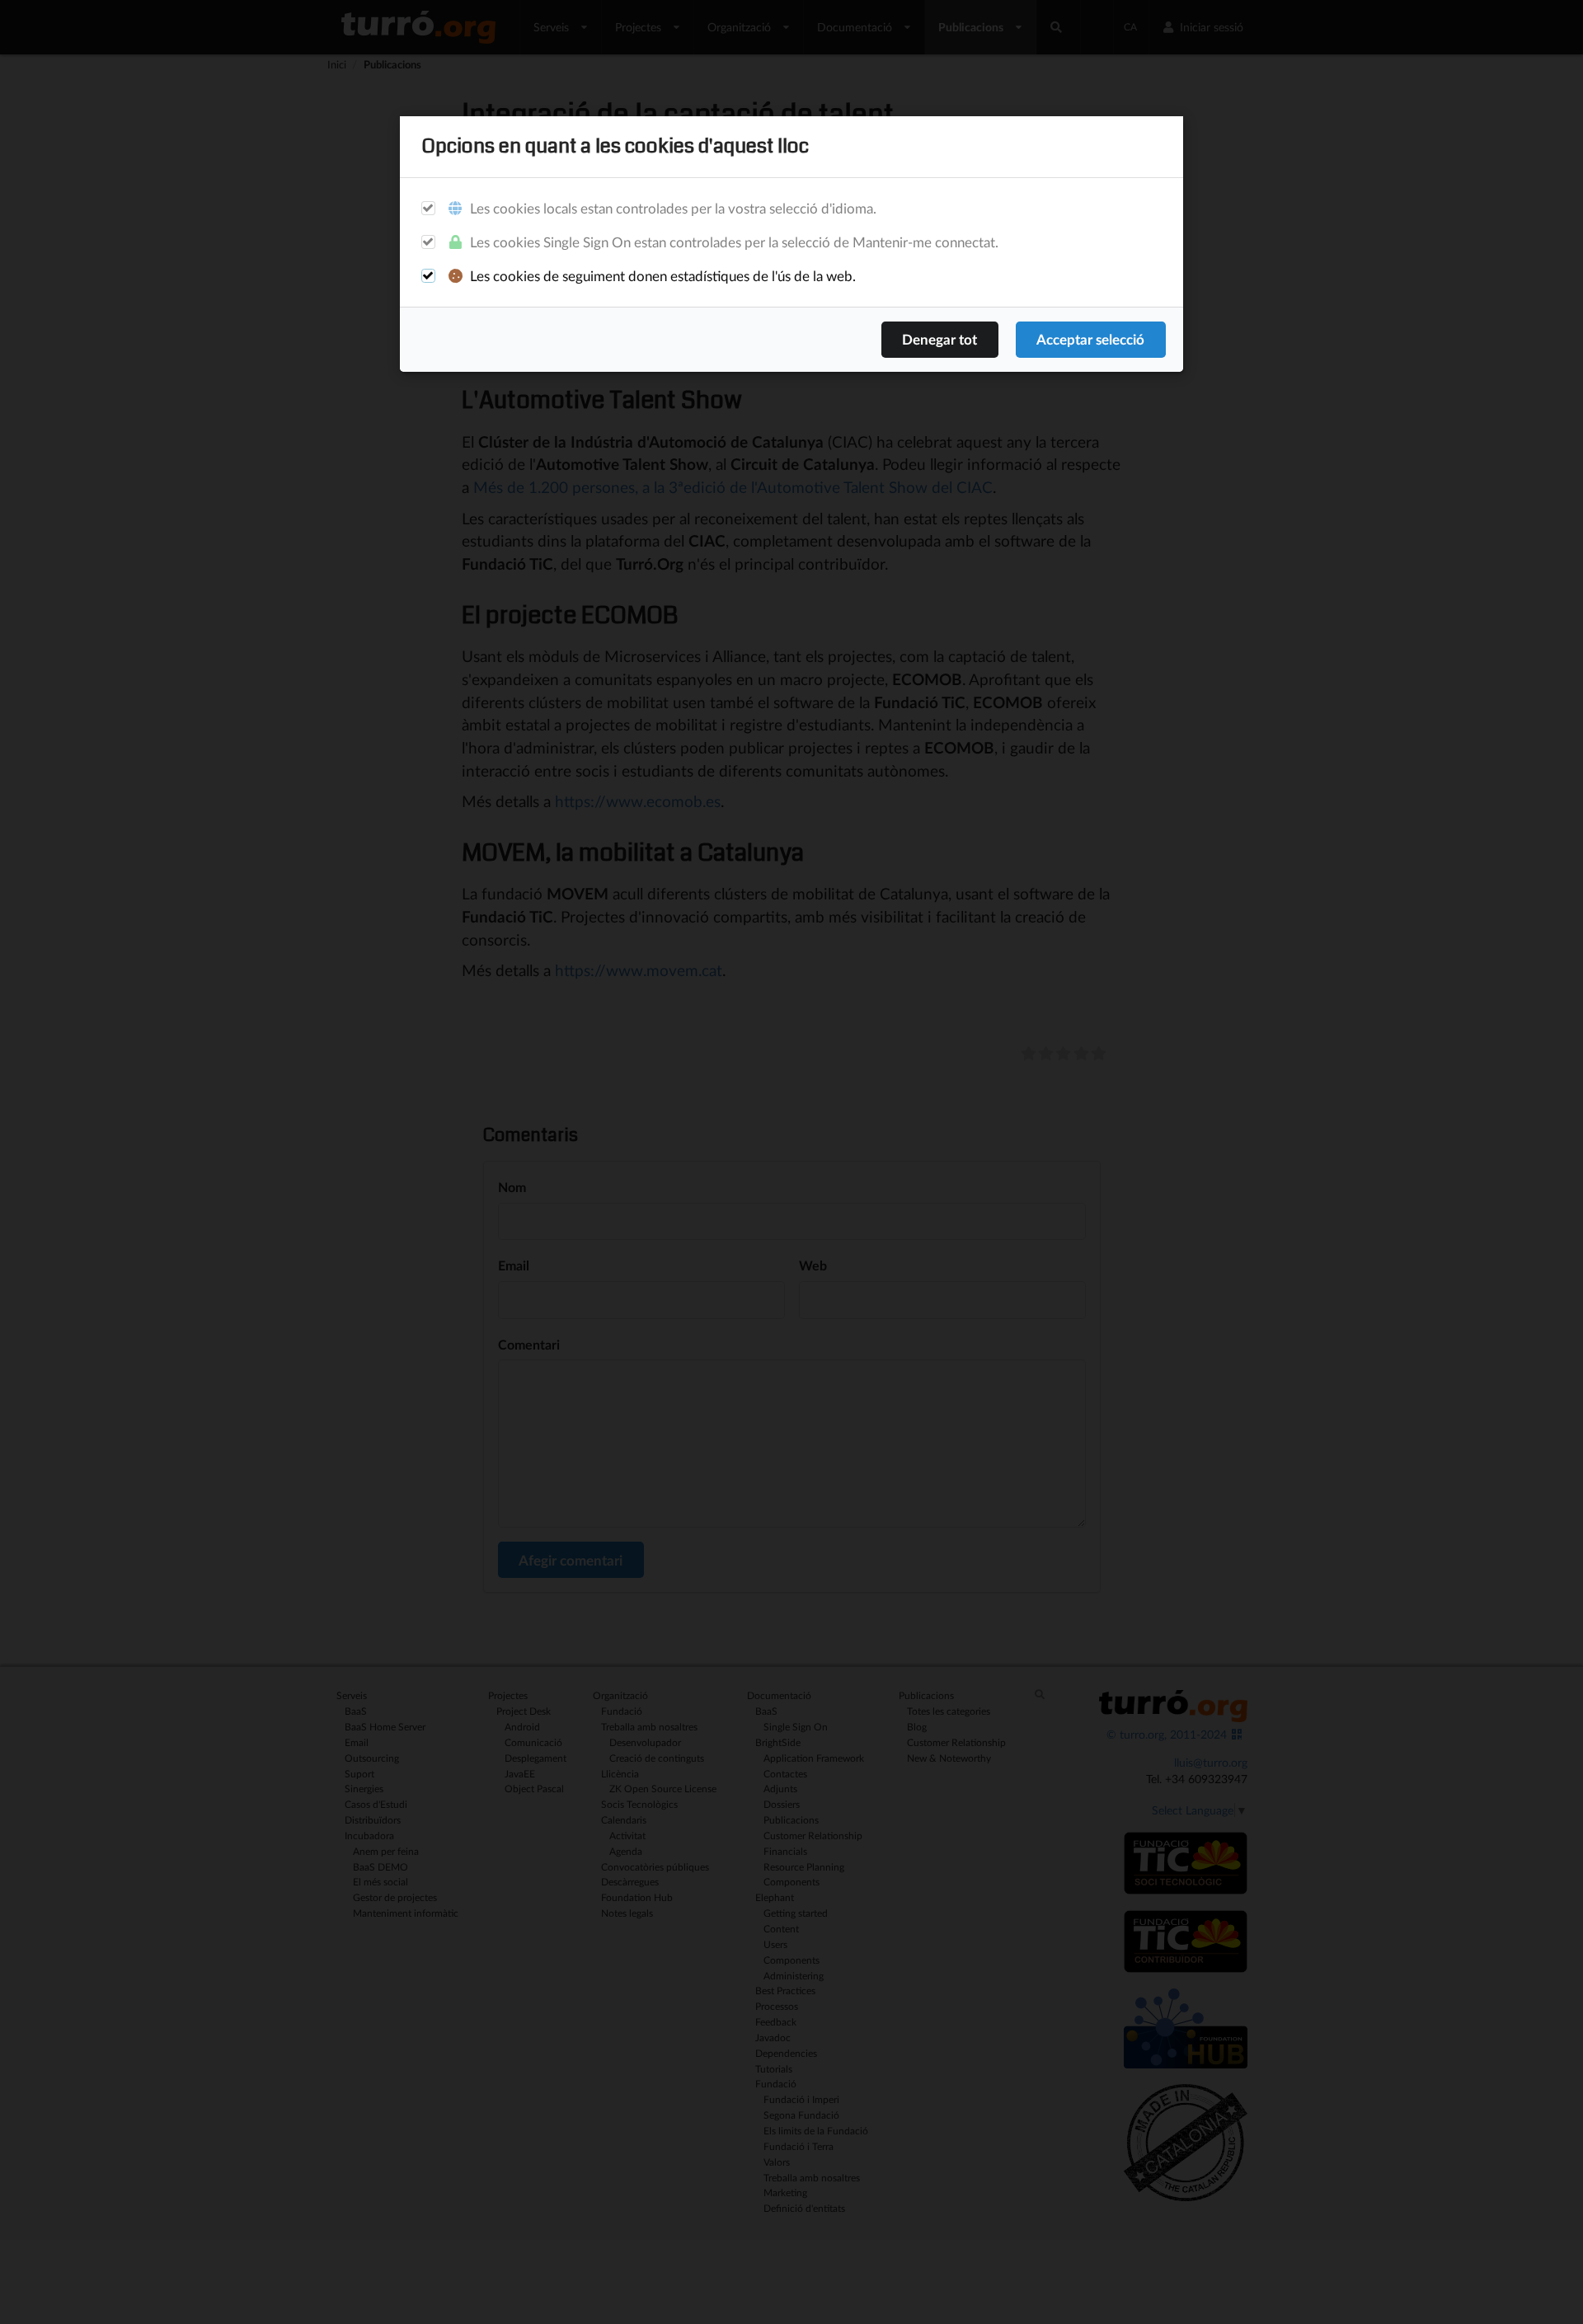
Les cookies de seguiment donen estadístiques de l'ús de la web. (661, 276)
